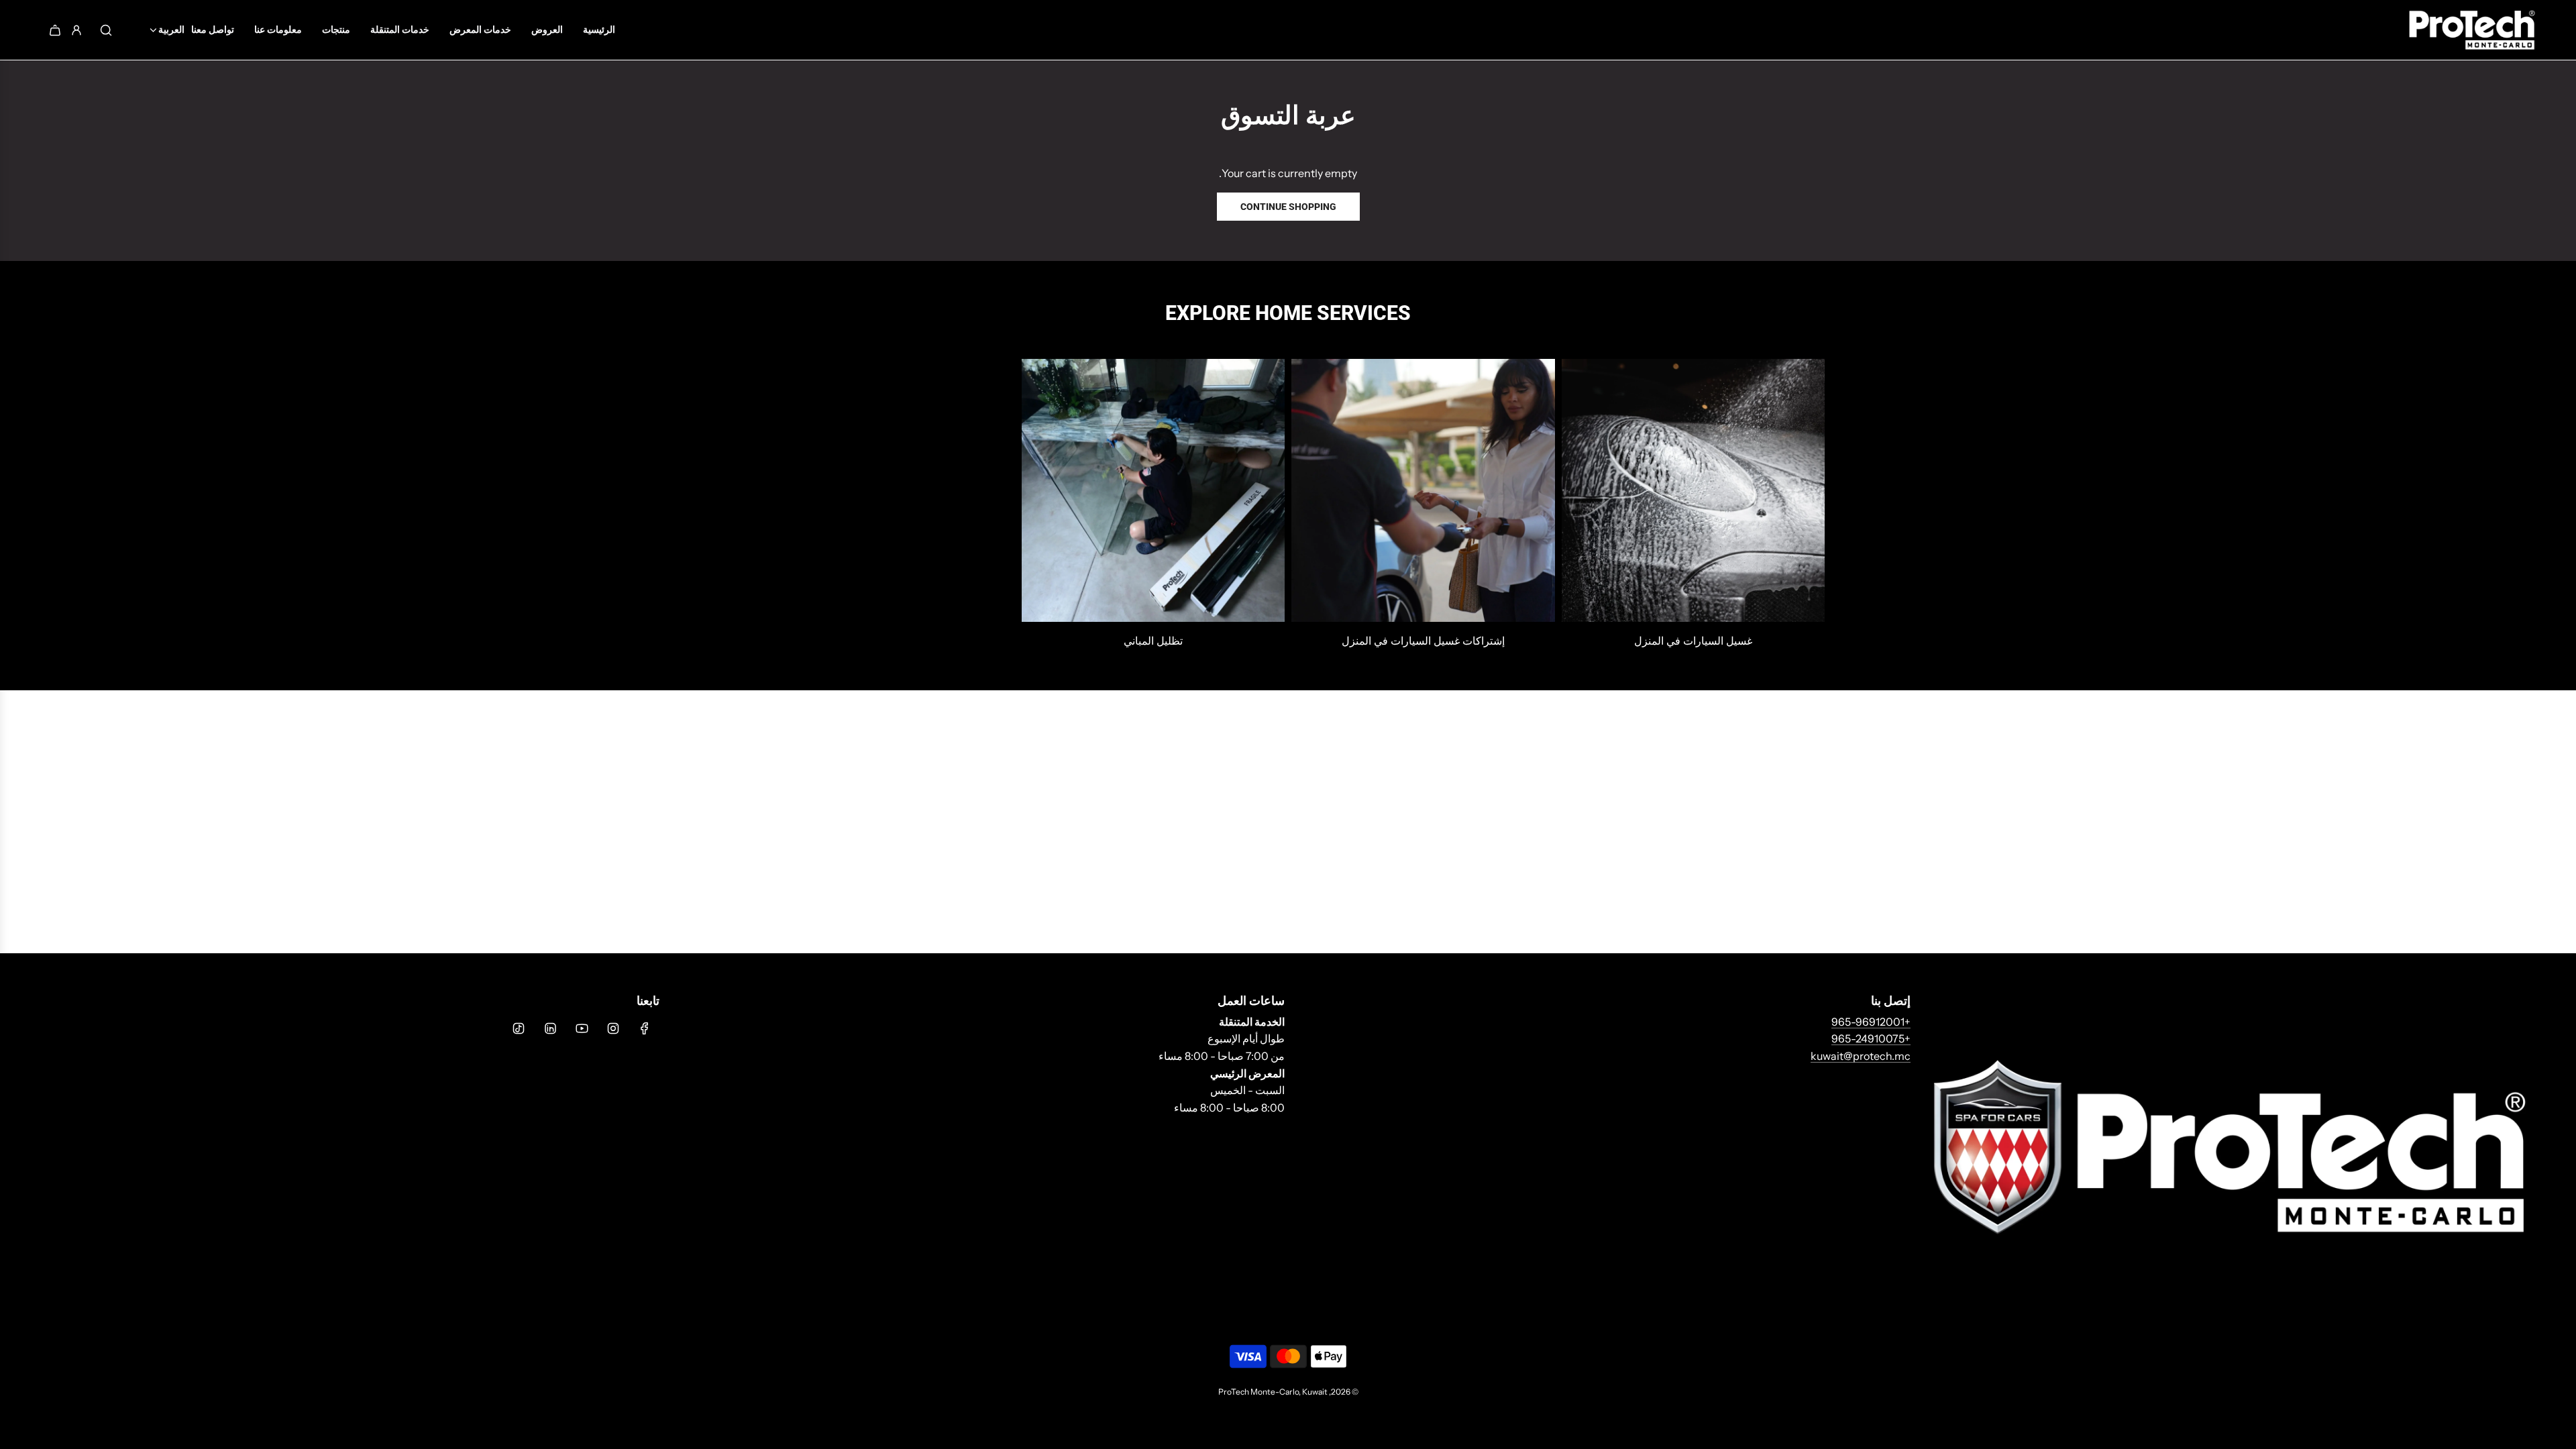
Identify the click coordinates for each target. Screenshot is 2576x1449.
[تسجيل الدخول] (76, 30)
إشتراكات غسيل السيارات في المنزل (1423, 641)
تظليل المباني (1153, 641)
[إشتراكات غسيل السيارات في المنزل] (1423, 491)
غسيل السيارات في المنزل (1693, 641)
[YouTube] (582, 1028)
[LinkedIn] (550, 1028)
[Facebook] (645, 1028)
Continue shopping (1288, 207)
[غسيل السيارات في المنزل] (1694, 491)
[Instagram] (613, 1028)
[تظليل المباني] (1153, 491)
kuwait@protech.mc (1861, 1056)
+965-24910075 (1871, 1038)
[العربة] (55, 30)
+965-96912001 (1871, 1022)
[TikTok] (519, 1028)
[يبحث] (106, 30)
